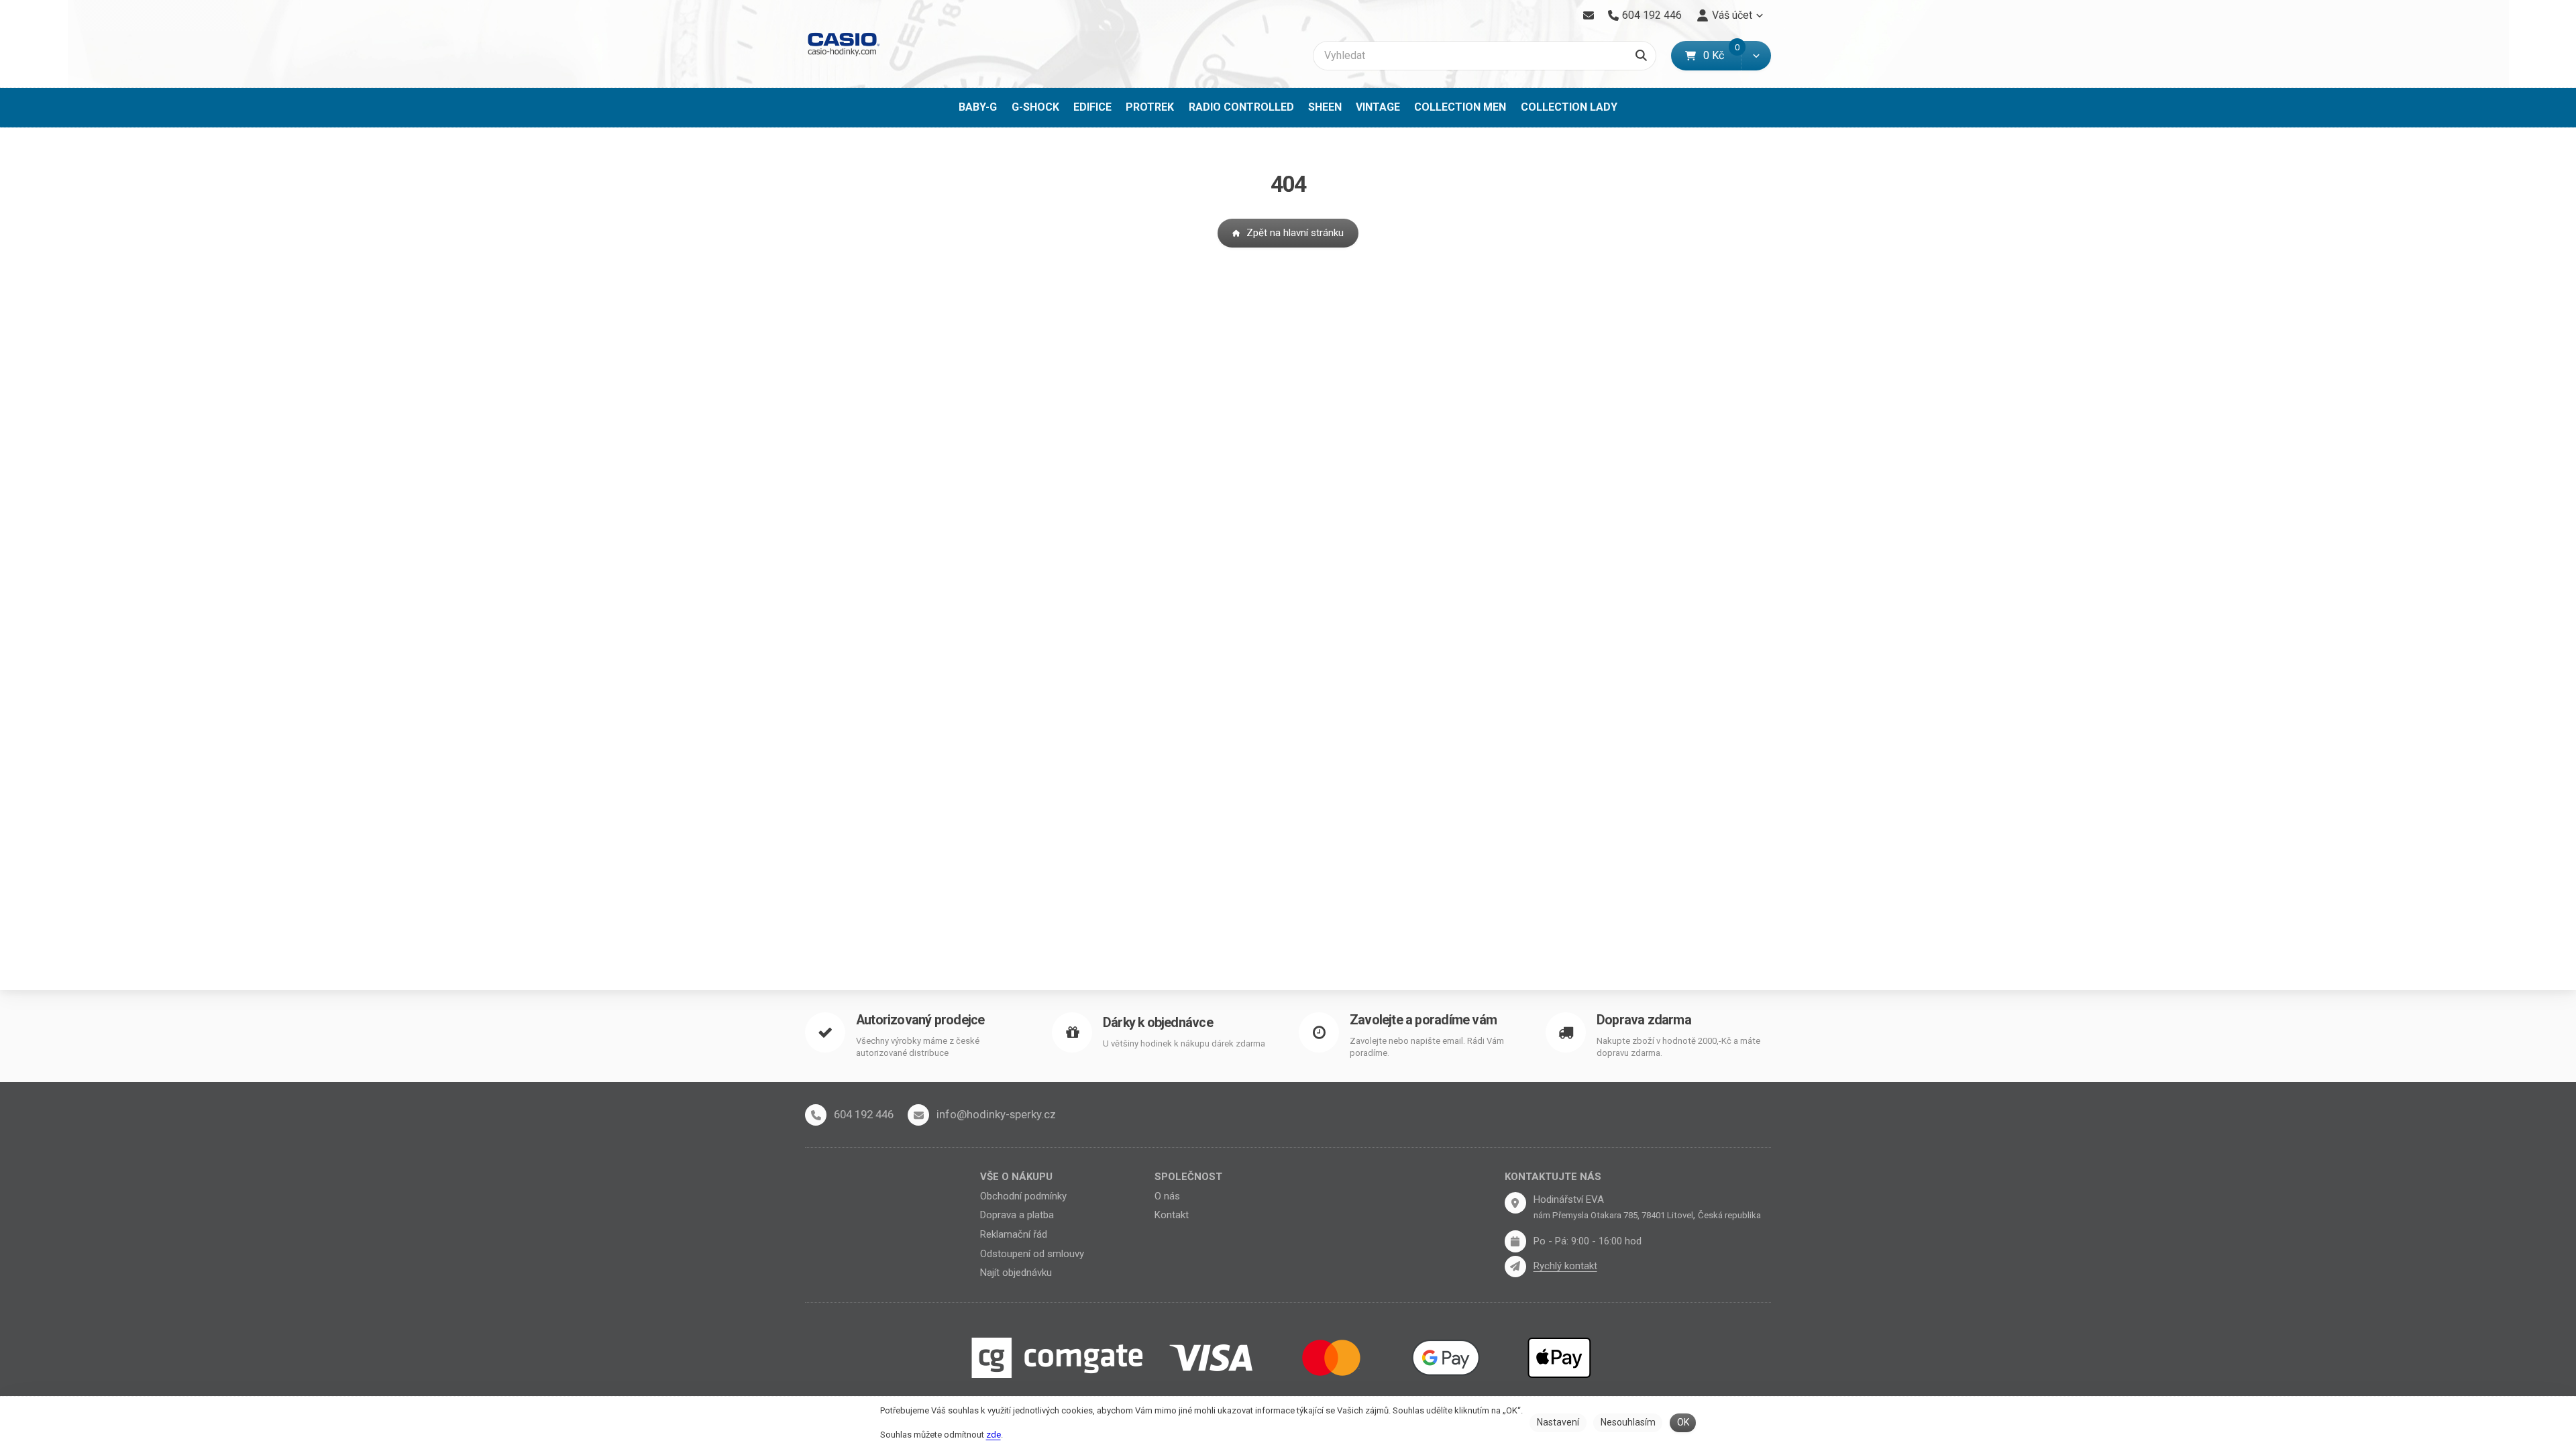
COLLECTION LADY (1569, 107)
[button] (1756, 56)
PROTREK (1150, 107)
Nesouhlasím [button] (1628, 1422)
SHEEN (1325, 107)
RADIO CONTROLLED (1241, 107)
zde (994, 1435)
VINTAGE (1378, 107)
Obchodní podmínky (1023, 1196)
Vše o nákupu (1016, 1177)
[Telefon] (816, 1115)
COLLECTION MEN (1460, 107)
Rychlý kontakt (1565, 1266)
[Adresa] (1515, 1203)
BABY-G (978, 107)
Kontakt (1172, 1215)
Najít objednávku (1016, 1273)
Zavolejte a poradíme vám (1423, 1020)
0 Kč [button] (1722, 55)
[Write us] (1515, 1267)
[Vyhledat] (1641, 56)
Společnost (1188, 1177)
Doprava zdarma (1644, 1020)
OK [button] (1683, 1422)
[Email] (1588, 15)
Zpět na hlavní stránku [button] (1295, 233)
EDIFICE (1092, 107)
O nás (1167, 1196)
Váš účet (1732, 15)
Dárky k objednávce (1158, 1023)
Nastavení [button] (1558, 1422)
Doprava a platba (1017, 1215)
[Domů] (843, 44)
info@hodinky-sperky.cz (996, 1114)
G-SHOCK (1035, 107)
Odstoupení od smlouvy (1032, 1254)
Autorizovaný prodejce (920, 1020)
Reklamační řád (1014, 1234)
